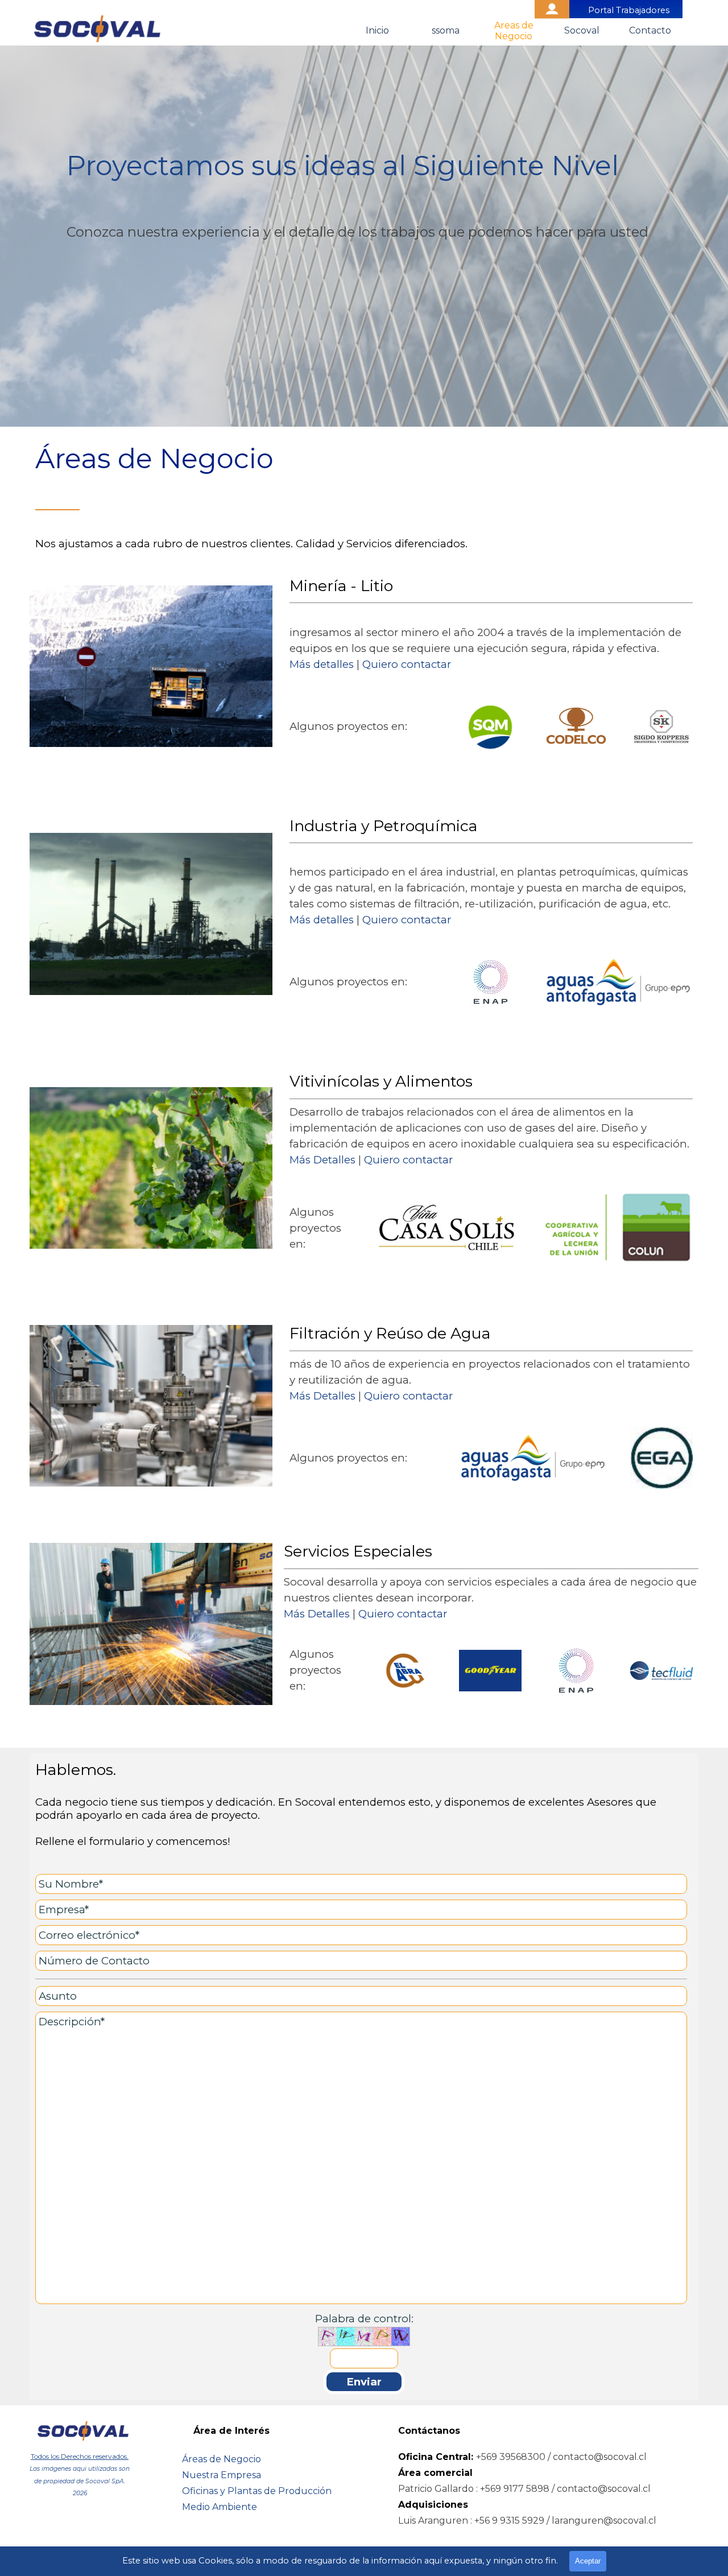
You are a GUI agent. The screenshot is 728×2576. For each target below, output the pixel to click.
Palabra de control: (364, 2319)
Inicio (377, 30)
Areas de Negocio (514, 31)
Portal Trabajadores (629, 10)
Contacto (650, 30)
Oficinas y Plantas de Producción (257, 2491)
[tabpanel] (364, 236)
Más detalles (322, 664)
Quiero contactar (407, 664)
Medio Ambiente (220, 2507)
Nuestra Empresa (222, 2475)
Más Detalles (322, 1160)
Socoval (582, 30)
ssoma (446, 30)
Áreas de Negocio (222, 2459)
